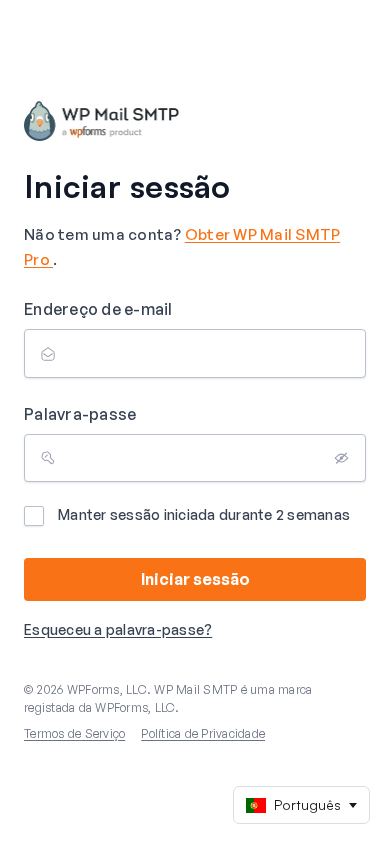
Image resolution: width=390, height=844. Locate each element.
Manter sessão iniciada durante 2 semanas (204, 514)
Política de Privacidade (203, 733)
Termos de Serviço (74, 733)
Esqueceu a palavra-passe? (118, 629)
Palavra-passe (80, 414)
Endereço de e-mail (98, 309)
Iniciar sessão (195, 579)
